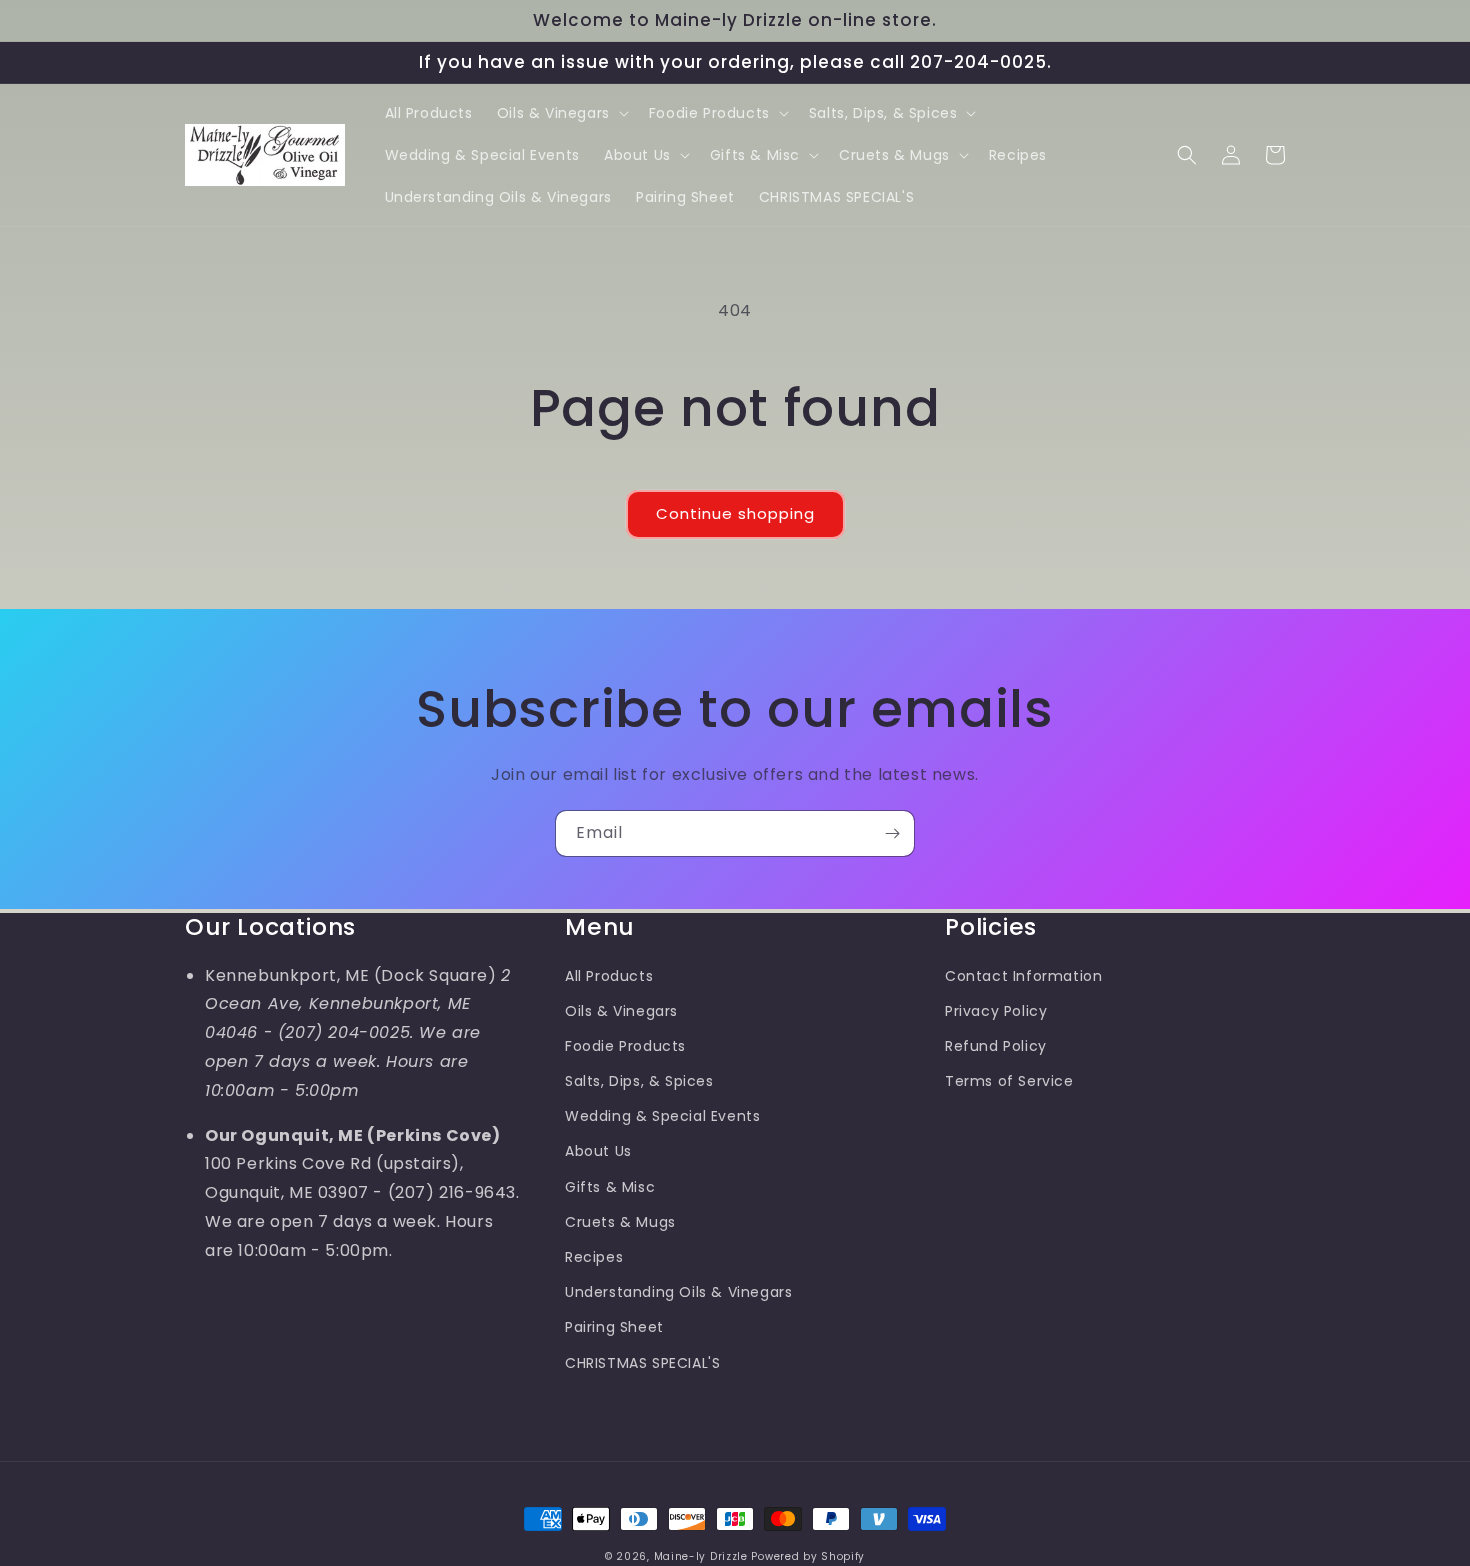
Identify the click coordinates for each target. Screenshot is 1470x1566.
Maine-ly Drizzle (701, 1556)
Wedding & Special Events (662, 1116)
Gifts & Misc (610, 1187)
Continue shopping (735, 513)
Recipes (594, 1257)
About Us (598, 1151)
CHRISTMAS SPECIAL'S (642, 1363)
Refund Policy (996, 1046)
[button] (561, 113)
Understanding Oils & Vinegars (678, 1292)
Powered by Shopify (808, 1556)
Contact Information (1023, 976)
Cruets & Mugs (620, 1222)
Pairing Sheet (614, 1327)
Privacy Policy (996, 1011)
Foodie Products (625, 1046)
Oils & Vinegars (621, 1011)
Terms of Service (1009, 1081)
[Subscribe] (892, 833)
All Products (609, 976)
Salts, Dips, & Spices (639, 1081)
